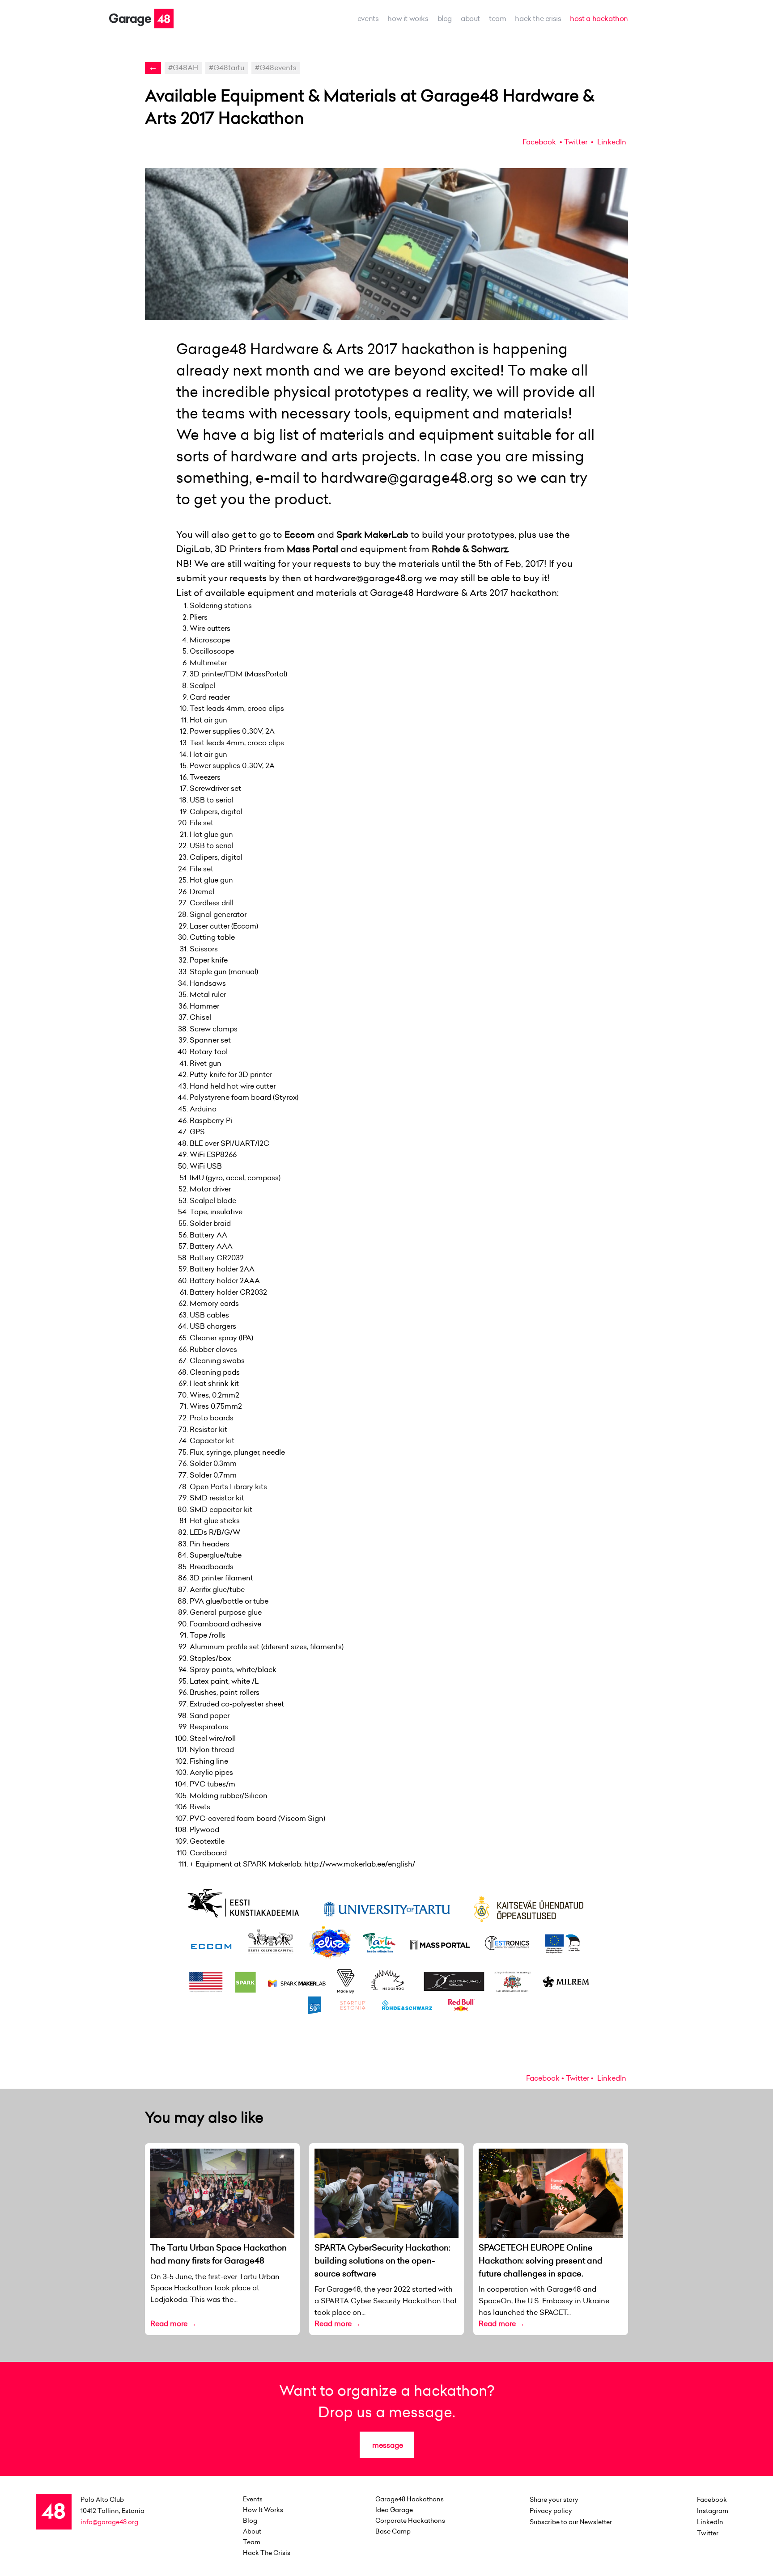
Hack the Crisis (538, 18)
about (470, 18)
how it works (408, 18)
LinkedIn (611, 142)
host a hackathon (599, 18)
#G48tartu (227, 68)
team (497, 18)
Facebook (539, 142)
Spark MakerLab (372, 534)
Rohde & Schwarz (470, 549)
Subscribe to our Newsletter (571, 2522)
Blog (445, 18)
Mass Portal (312, 549)
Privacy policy (551, 2511)
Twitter (576, 142)
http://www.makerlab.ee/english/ (360, 1864)
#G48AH (183, 68)
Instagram (713, 2511)
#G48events (276, 68)
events (368, 18)
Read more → (173, 2323)
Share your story (554, 2500)
